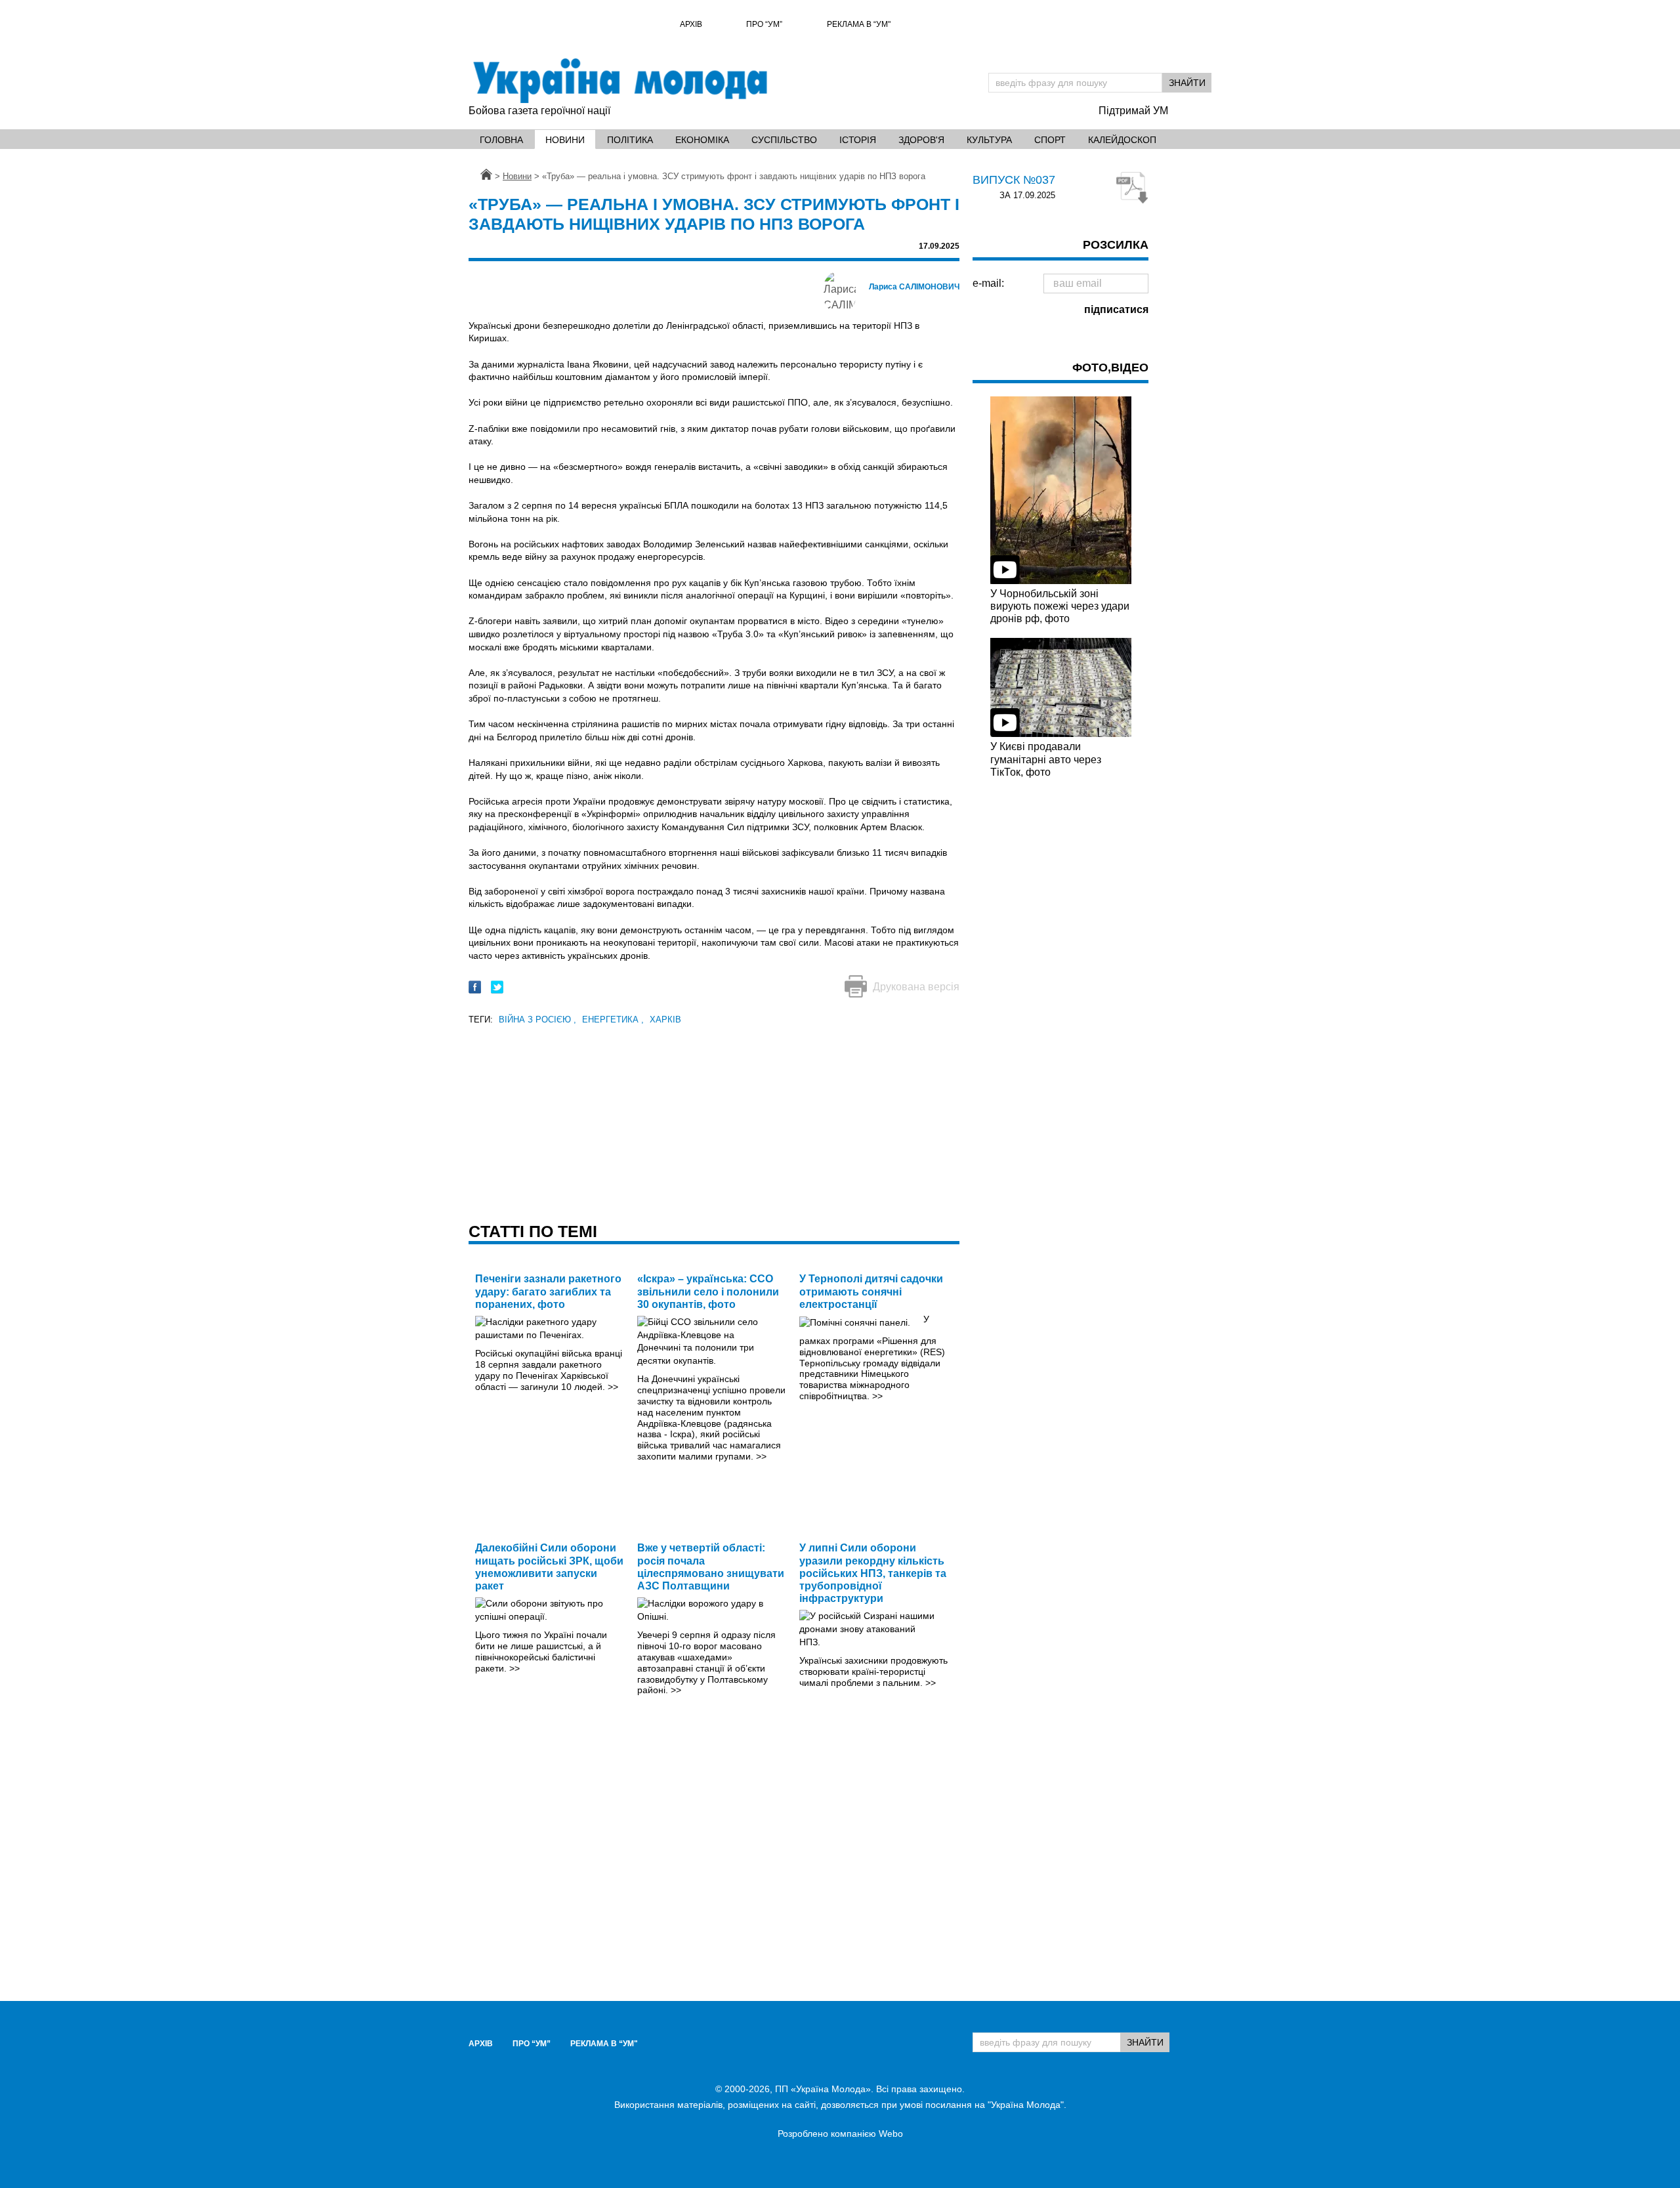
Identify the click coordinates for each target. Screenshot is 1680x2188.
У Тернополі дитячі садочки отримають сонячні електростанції (871, 1291)
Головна (501, 140)
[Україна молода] (619, 81)
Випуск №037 (1014, 180)
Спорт (1050, 140)
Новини (565, 140)
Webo (891, 2134)
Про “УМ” (764, 24)
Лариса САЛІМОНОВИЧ (914, 287)
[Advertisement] (714, 1120)
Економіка (702, 140)
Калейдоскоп (1122, 140)
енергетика (613, 1020)
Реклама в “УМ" (859, 24)
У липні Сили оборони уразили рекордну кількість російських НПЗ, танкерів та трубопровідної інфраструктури (873, 1573)
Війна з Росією (537, 1020)
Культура (989, 140)
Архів (691, 24)
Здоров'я (921, 140)
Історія (858, 140)
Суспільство (784, 140)
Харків (665, 1020)
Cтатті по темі (533, 1231)
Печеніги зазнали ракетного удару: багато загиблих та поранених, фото (548, 1291)
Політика (630, 140)
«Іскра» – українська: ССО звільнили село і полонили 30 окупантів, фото (708, 1291)
